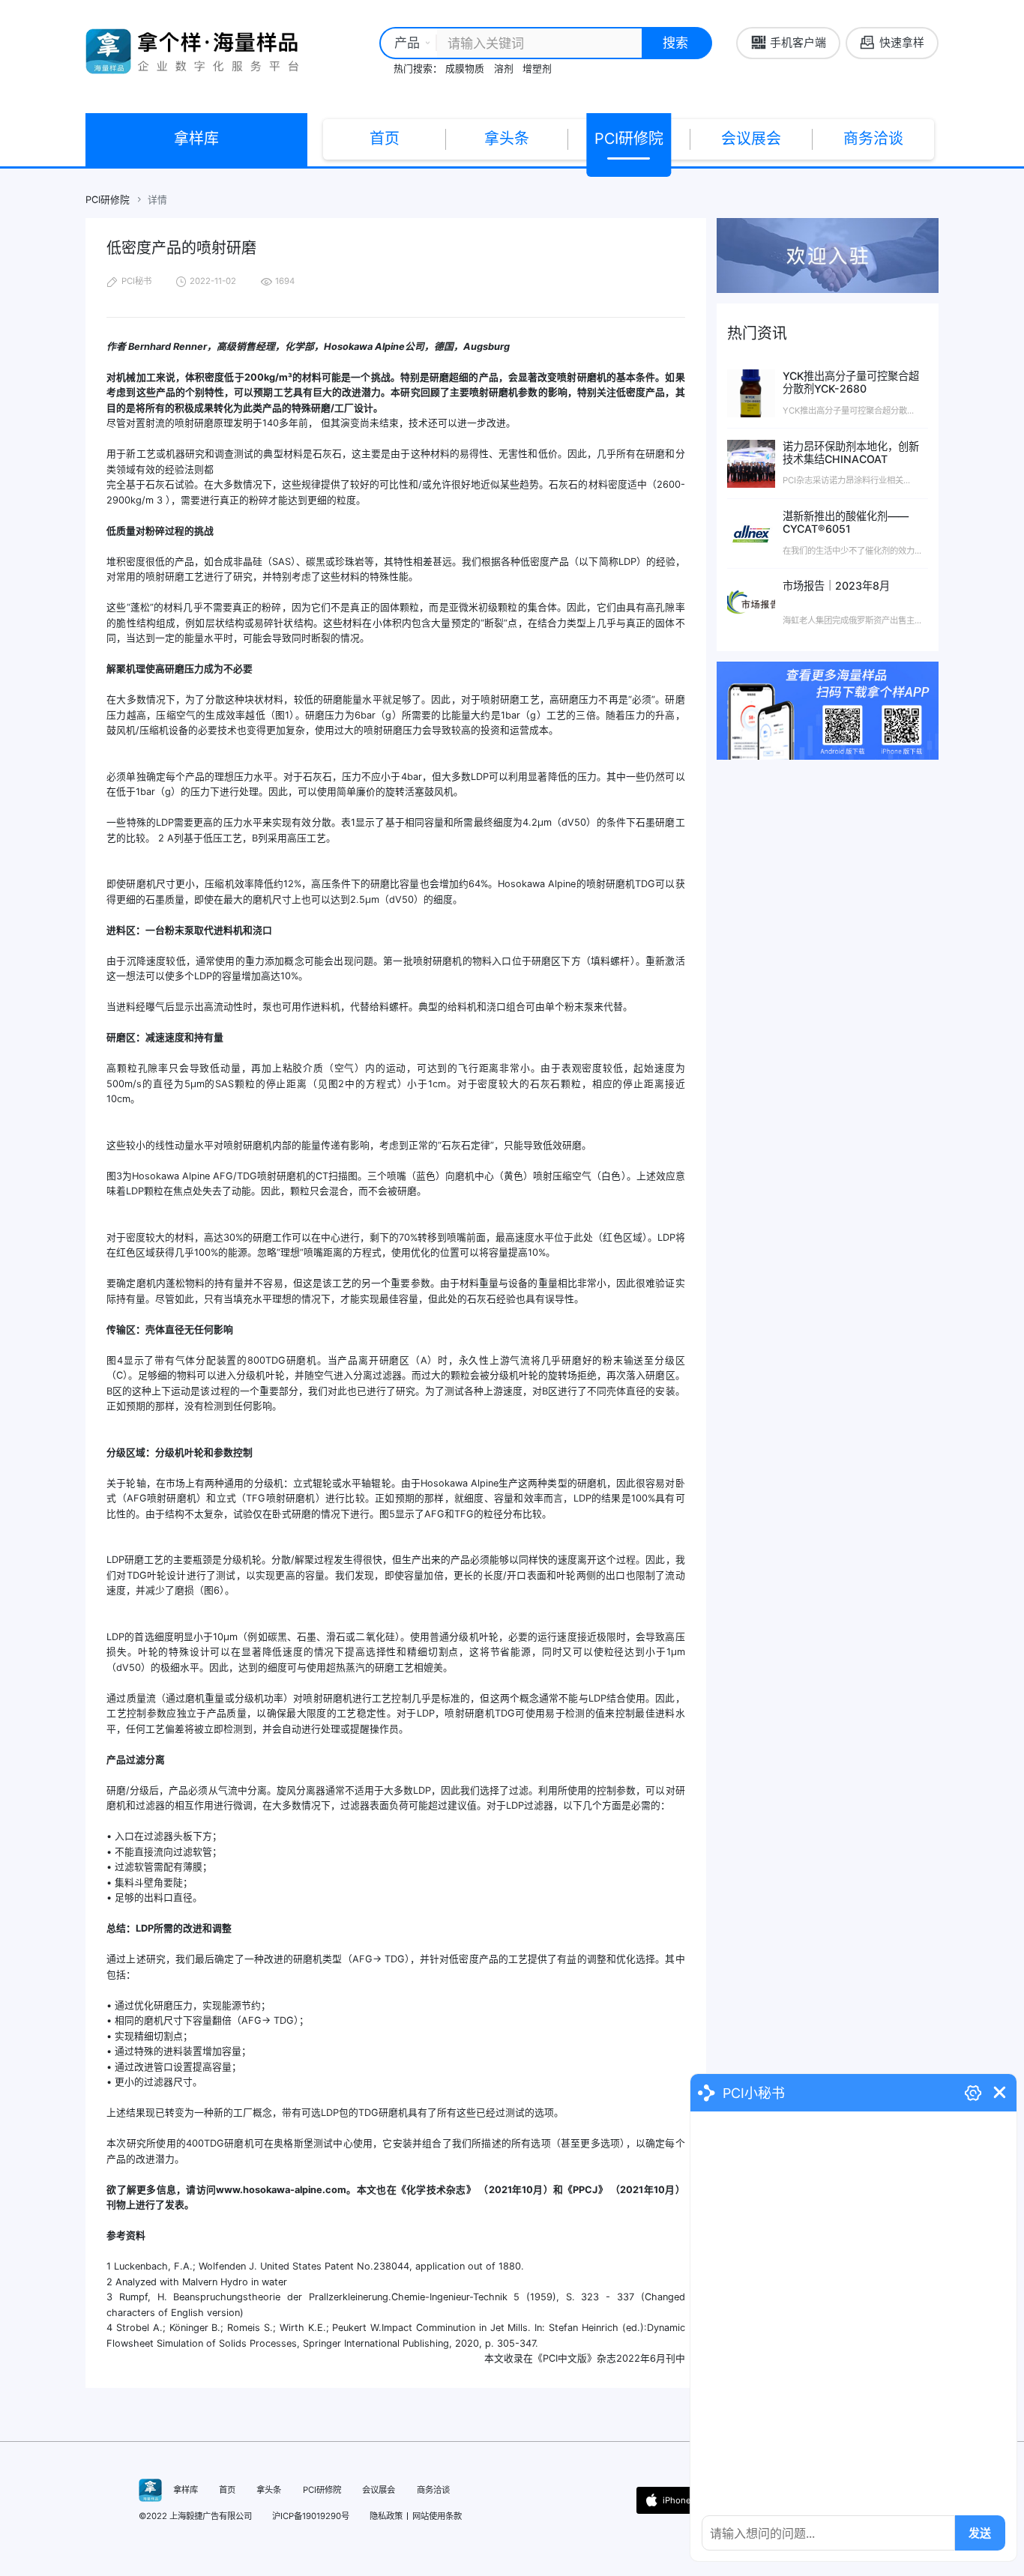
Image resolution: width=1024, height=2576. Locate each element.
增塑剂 (537, 69)
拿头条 (507, 139)
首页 (385, 139)
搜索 (675, 42)
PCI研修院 (629, 139)
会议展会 (751, 139)
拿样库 (196, 139)
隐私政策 (386, 2516)
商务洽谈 (873, 139)
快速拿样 (902, 43)
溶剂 (504, 69)
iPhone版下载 (689, 2500)
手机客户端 (798, 43)
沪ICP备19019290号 (311, 2516)
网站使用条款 (437, 2516)
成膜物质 (465, 69)
